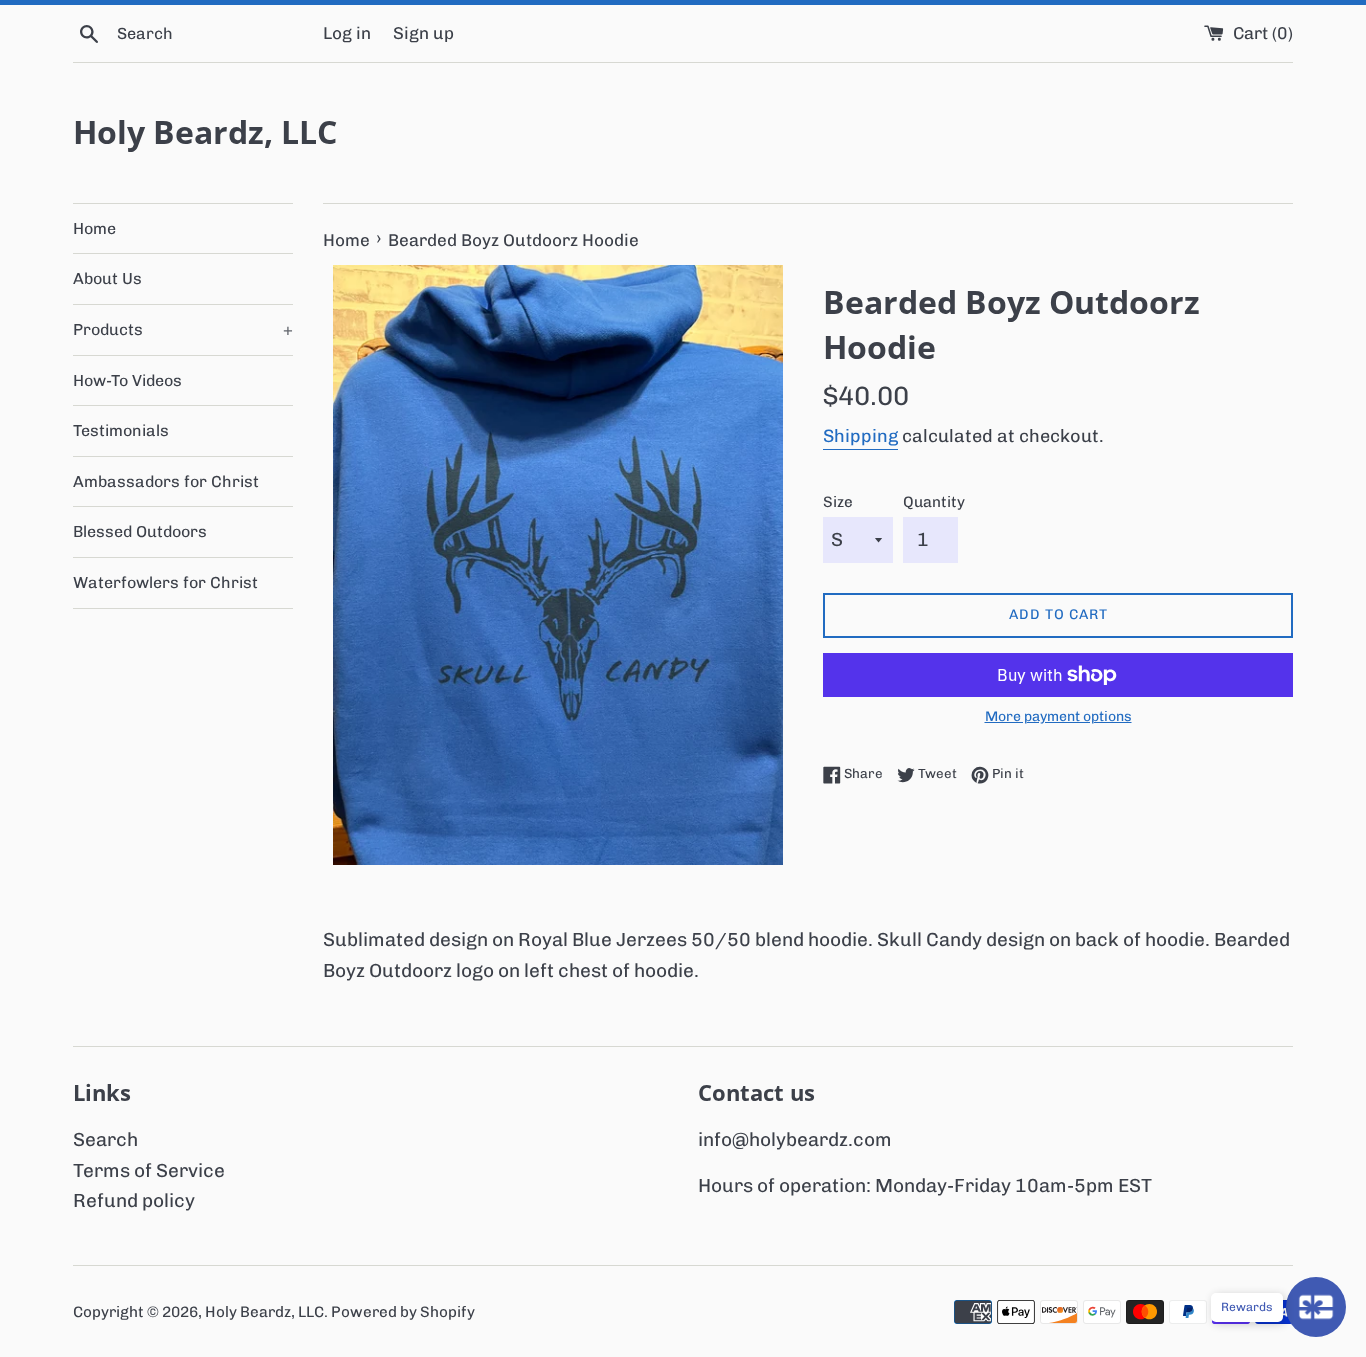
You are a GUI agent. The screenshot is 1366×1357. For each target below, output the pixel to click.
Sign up (423, 33)
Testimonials (121, 430)
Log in (347, 33)
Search (105, 1139)
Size (838, 502)
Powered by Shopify (403, 1312)
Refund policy (134, 1200)
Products (183, 329)
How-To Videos (127, 380)
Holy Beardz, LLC (205, 131)
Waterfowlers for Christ (165, 582)
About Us (107, 278)
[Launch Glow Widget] (1316, 1307)
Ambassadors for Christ (166, 481)
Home (94, 228)
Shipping (860, 436)
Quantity (934, 502)
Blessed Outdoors (140, 531)
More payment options (1058, 716)
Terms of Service (149, 1170)
